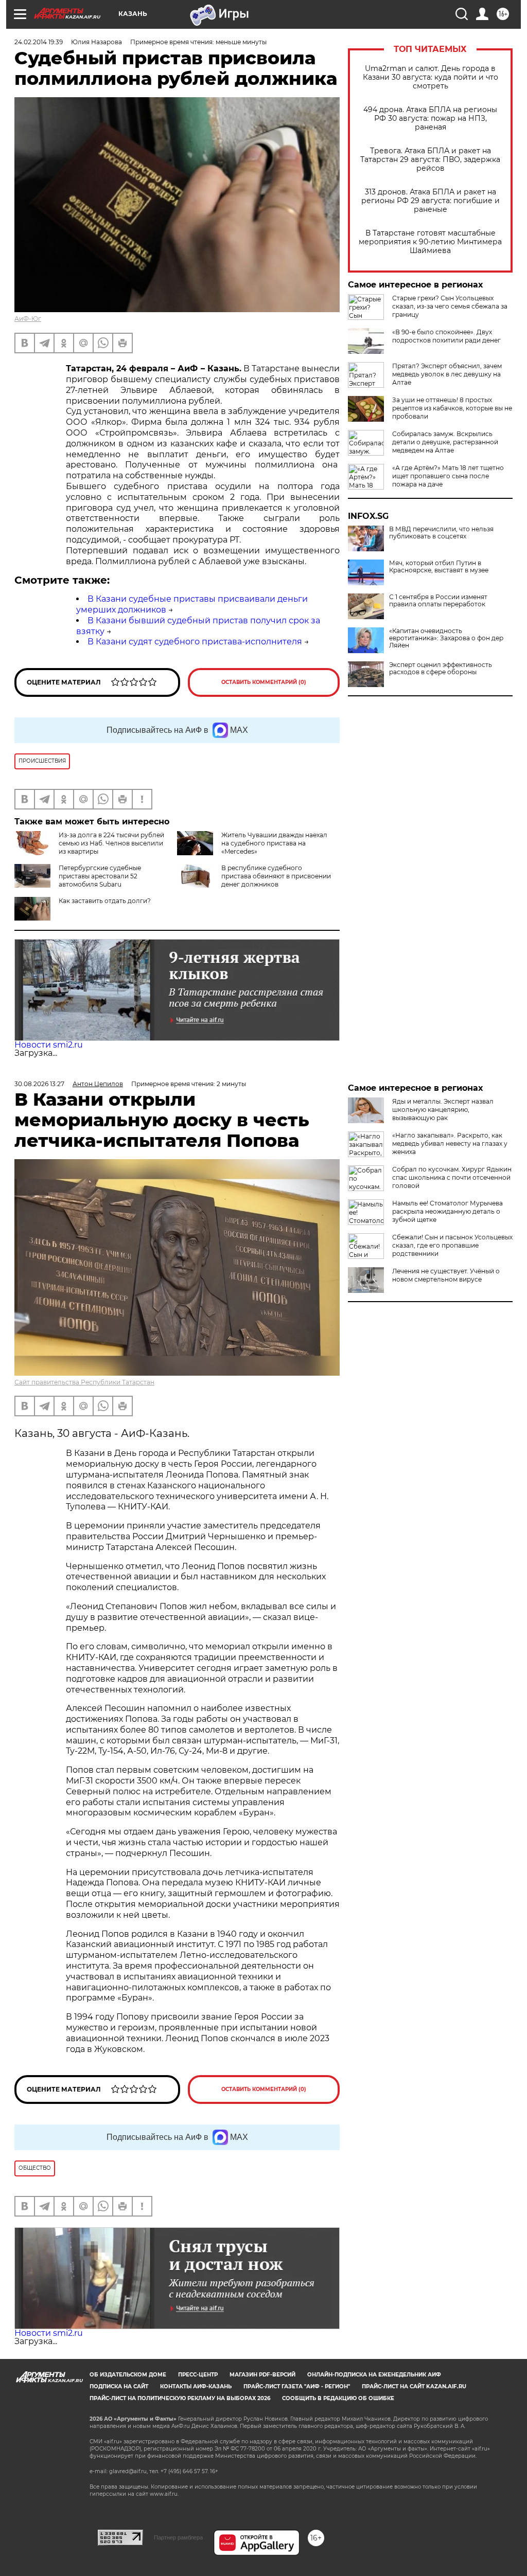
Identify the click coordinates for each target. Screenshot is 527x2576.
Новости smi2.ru (49, 1045)
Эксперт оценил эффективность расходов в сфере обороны (441, 669)
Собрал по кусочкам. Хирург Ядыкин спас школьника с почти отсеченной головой (452, 1177)
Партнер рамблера (178, 2537)
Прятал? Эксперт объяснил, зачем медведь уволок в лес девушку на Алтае (447, 374)
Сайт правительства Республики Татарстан (84, 1382)
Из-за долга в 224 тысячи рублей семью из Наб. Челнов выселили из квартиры (111, 843)
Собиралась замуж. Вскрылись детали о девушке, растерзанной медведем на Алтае (445, 442)
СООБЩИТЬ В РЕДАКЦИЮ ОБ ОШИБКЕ (338, 2398)
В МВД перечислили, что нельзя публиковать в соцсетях (441, 533)
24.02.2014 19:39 (39, 42)
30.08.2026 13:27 (39, 1084)
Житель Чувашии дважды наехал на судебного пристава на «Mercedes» (274, 843)
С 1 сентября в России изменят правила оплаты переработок (438, 601)
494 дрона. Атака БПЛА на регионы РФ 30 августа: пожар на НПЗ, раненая (430, 119)
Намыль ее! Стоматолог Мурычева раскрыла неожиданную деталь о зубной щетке (447, 1211)
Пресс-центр (198, 2375)
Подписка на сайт (119, 2386)
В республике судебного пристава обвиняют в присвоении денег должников (276, 876)
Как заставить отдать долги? (105, 901)
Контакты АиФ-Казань (196, 2386)
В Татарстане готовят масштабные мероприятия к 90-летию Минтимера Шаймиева (430, 242)
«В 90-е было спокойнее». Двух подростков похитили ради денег (446, 336)
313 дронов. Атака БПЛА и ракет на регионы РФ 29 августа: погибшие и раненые (431, 201)
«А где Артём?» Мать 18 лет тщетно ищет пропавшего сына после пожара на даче (448, 476)
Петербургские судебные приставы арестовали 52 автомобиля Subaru (100, 876)
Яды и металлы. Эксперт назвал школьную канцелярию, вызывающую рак (443, 1110)
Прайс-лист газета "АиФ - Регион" (297, 2386)
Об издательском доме (128, 2375)
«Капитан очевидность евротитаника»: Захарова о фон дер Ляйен (446, 638)
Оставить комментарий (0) (264, 682)
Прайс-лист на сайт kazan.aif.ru (414, 2386)
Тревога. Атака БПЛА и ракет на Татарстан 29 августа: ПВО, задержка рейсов (430, 160)
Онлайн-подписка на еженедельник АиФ (374, 2375)
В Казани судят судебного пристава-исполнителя (195, 642)
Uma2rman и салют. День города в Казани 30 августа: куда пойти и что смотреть (431, 77)
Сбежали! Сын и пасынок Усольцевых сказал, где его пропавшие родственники (452, 1245)
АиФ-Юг (28, 319)
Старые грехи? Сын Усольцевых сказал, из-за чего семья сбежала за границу (450, 306)
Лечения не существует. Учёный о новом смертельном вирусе (446, 1275)
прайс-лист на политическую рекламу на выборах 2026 (180, 2398)
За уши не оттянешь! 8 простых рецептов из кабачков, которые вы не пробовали (452, 408)
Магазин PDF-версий (262, 2375)
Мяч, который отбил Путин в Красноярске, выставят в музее (439, 567)
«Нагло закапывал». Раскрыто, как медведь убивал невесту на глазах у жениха (450, 1143)
